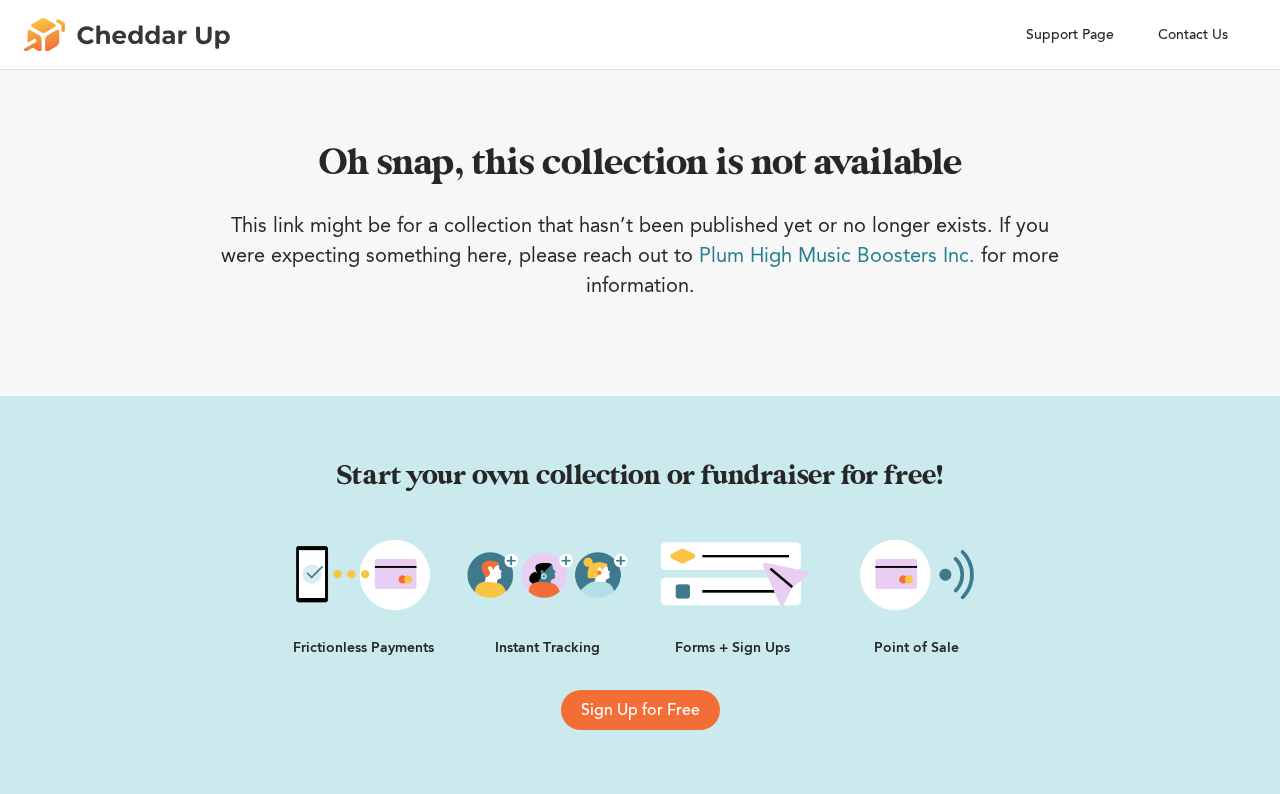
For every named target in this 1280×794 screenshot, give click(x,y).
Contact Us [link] (1193, 34)
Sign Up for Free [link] (640, 710)
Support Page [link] (1070, 34)
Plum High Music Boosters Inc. (837, 255)
